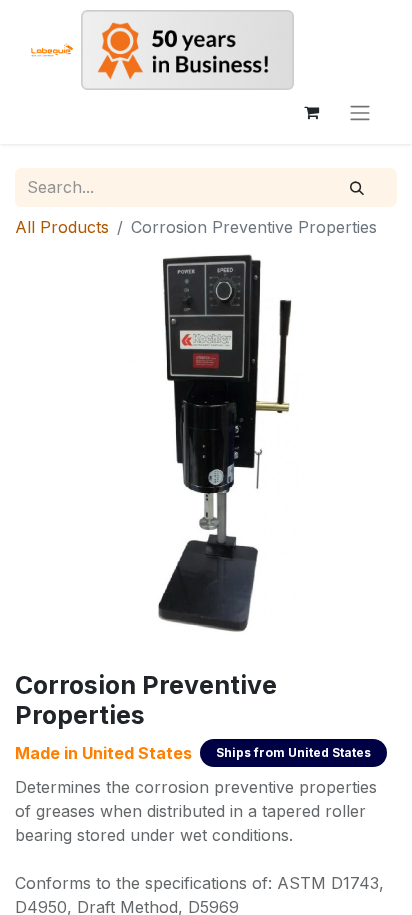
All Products (62, 227)
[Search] (357, 188)
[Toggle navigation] (360, 112)
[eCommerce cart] (311, 112)
